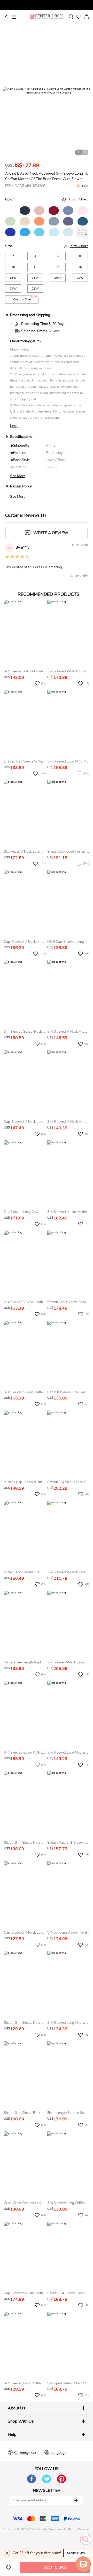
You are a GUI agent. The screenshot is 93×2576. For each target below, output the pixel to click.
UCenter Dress (47, 17)
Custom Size (25, 298)
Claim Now (76, 2553)
